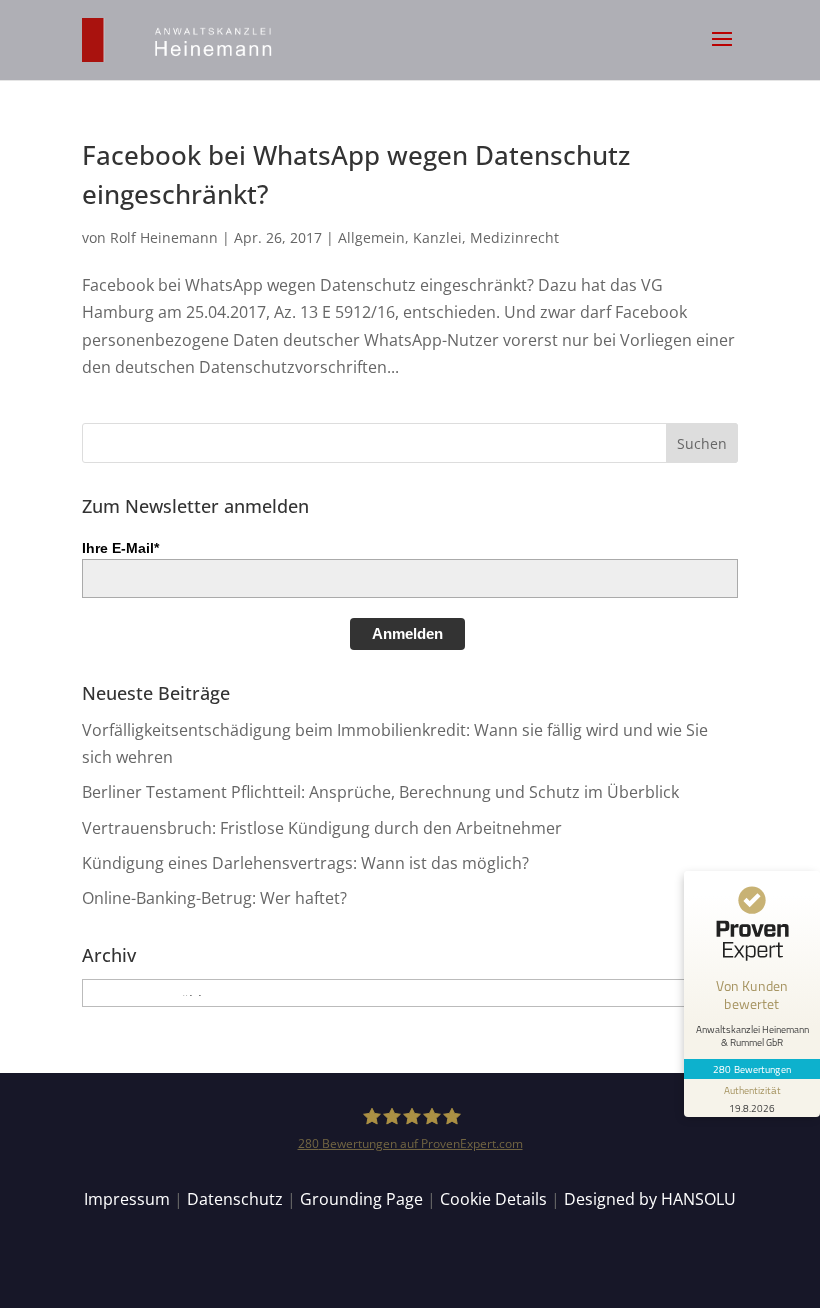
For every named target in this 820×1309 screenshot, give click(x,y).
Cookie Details (493, 1199)
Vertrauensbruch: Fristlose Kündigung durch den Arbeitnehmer (322, 828)
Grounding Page (361, 1199)
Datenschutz (235, 1199)
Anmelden (407, 633)
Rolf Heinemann (164, 237)
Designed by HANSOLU (650, 1199)
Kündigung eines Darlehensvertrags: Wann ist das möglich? (305, 863)
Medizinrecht (514, 237)
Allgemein (371, 237)
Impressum (127, 1199)
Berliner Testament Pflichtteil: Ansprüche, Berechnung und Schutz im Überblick (380, 792)
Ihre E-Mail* (120, 548)
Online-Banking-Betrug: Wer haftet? (214, 898)
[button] (722, 52)
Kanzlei (437, 237)
